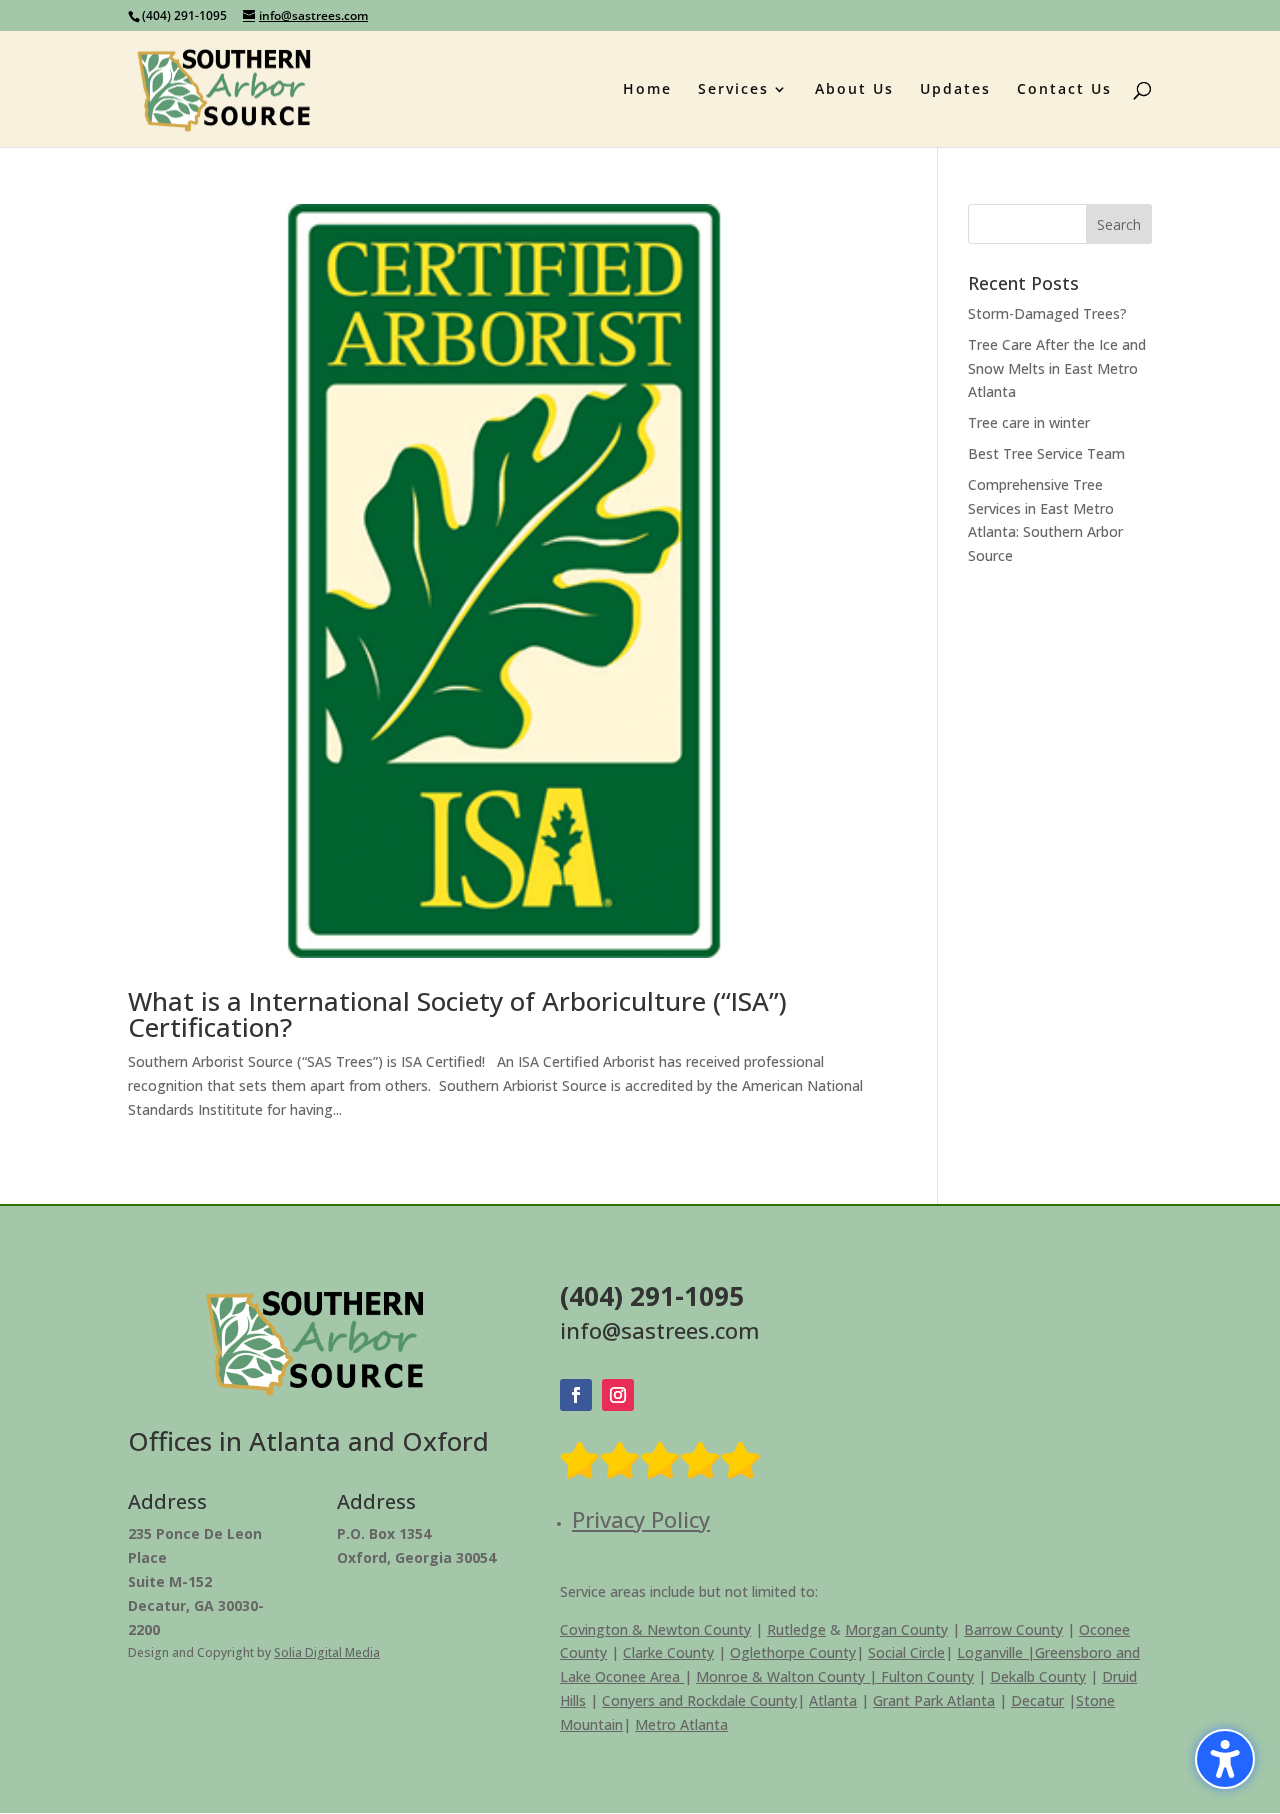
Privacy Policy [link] (641, 1519)
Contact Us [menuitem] (1064, 90)
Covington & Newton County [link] (655, 1629)
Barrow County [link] (1013, 1629)
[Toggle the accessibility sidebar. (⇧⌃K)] (1225, 1759)
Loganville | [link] (996, 1652)
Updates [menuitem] (955, 90)
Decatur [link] (1037, 1700)
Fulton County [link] (927, 1676)
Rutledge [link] (796, 1629)
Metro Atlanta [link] (681, 1724)
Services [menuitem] (733, 90)
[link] (224, 87)
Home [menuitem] (647, 90)
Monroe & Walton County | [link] (788, 1676)
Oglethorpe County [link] (793, 1652)
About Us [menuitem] (854, 90)
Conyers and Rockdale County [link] (699, 1700)
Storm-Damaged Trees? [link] (1047, 313)
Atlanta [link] (833, 1700)
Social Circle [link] (906, 1652)
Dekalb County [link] (1038, 1676)
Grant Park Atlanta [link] (934, 1700)
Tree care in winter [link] (1029, 422)
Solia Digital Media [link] (327, 1652)
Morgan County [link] (896, 1629)
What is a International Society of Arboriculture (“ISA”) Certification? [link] (457, 1014)
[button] (1119, 224)
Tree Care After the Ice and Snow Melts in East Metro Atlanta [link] (1057, 368)
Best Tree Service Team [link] (1046, 453)
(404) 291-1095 (184, 15)
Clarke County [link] (668, 1652)
